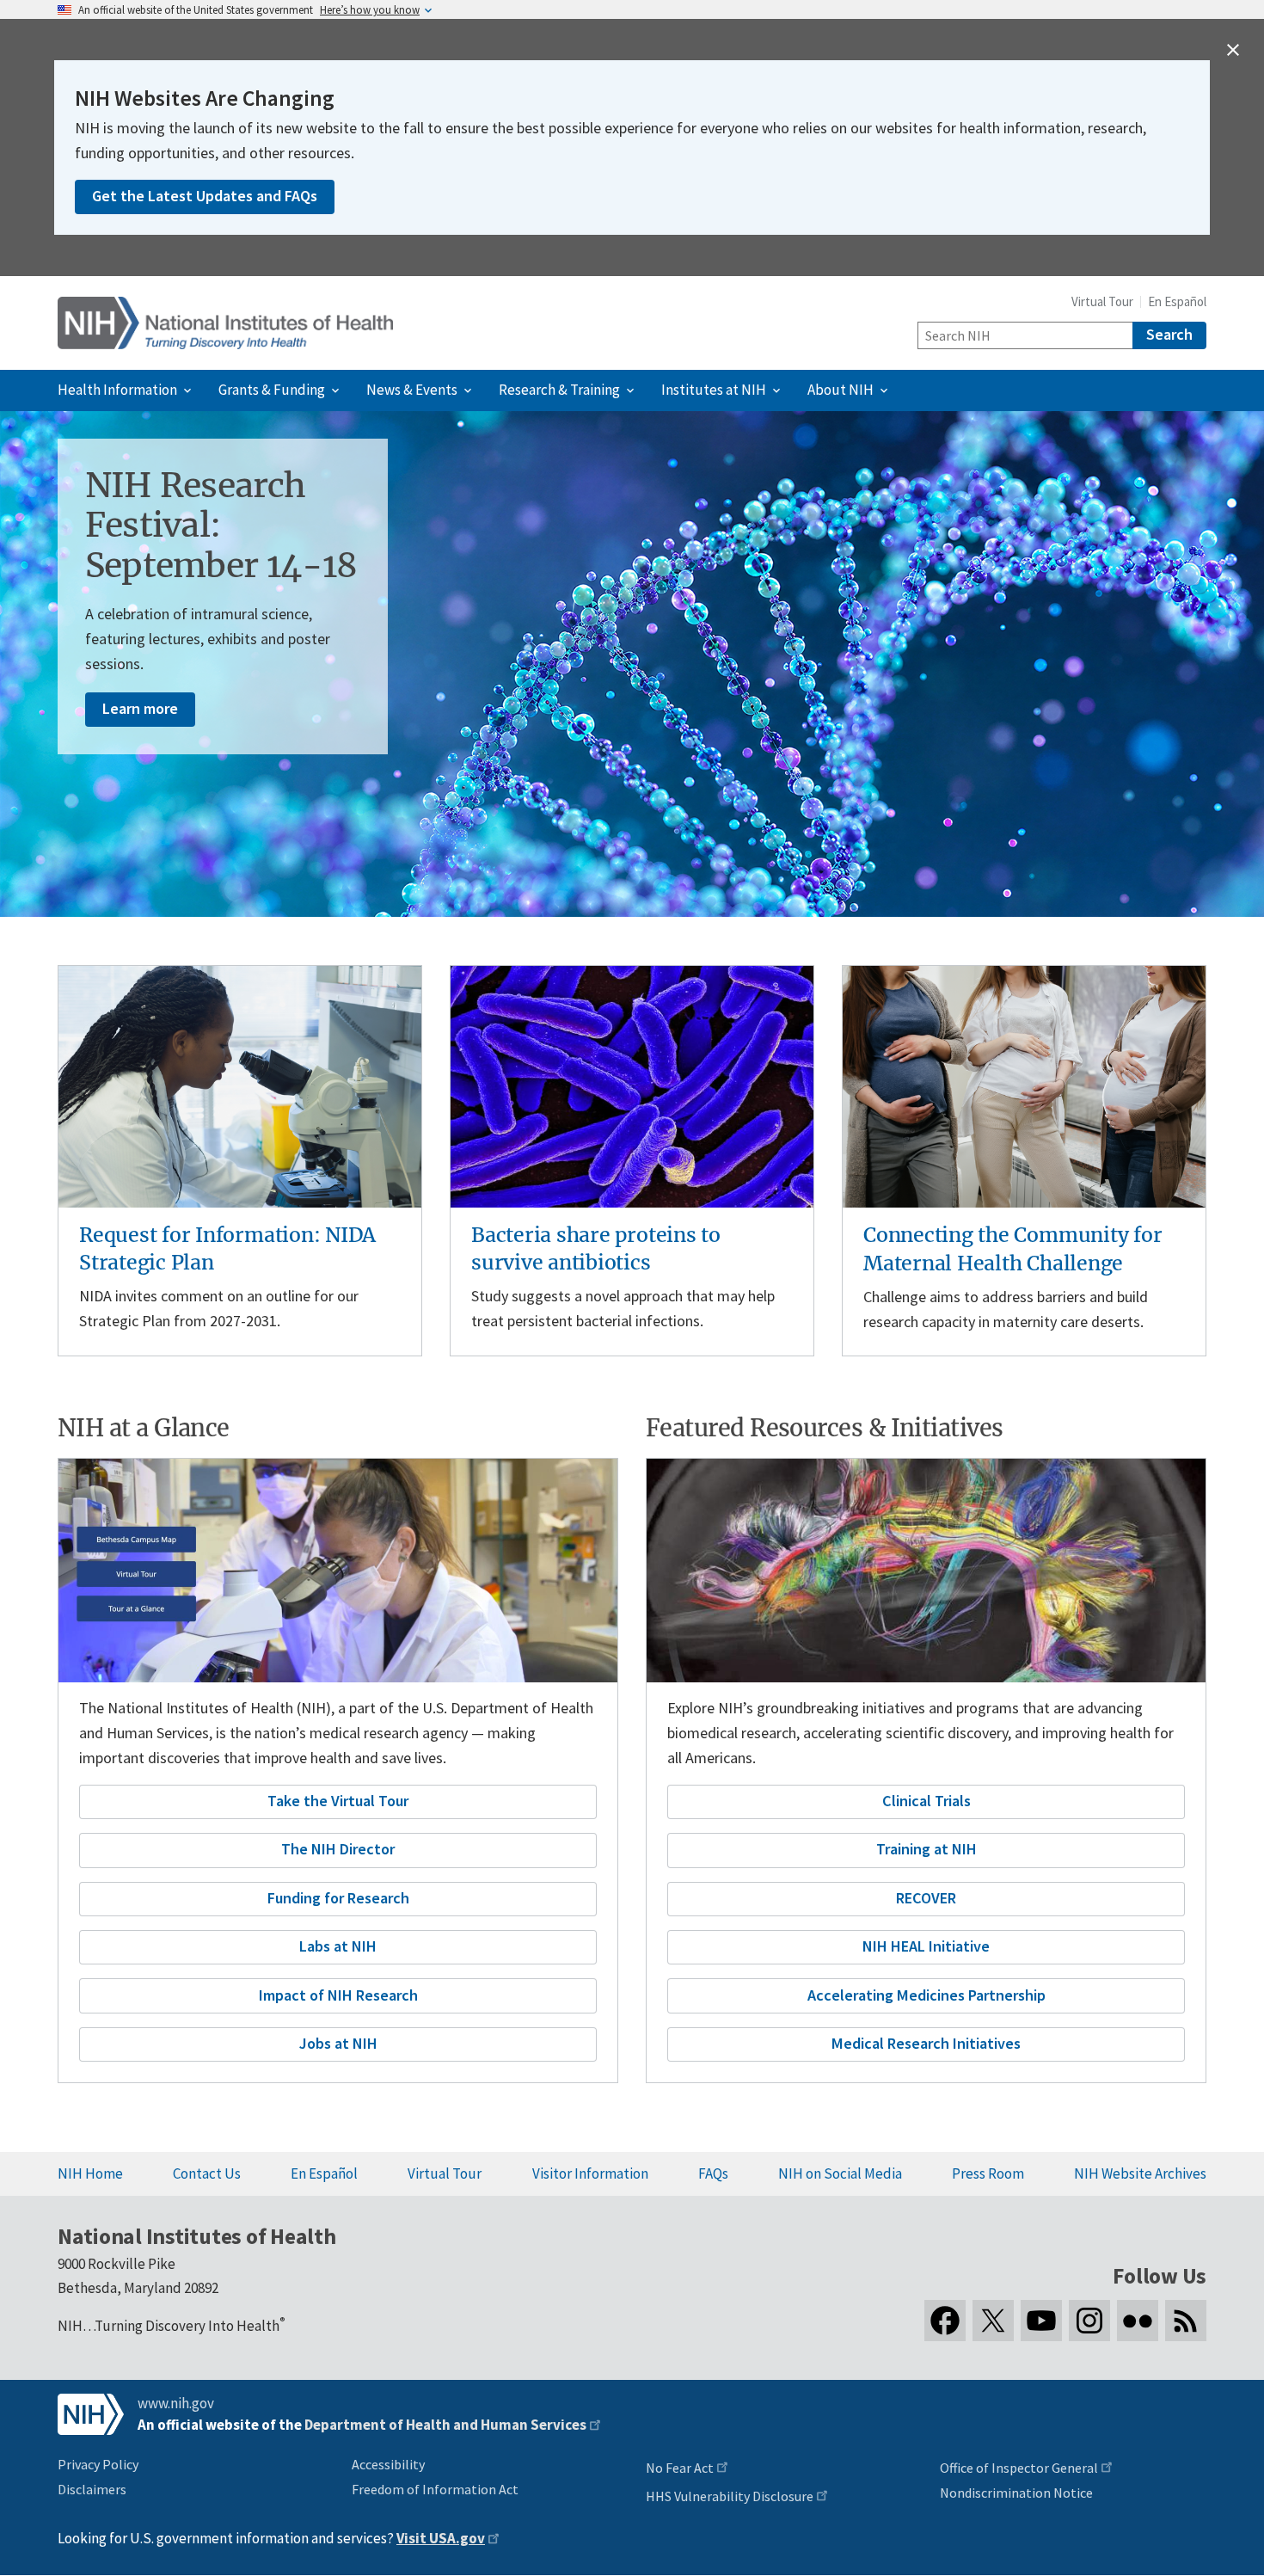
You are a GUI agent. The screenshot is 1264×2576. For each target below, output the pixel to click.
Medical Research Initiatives (926, 2043)
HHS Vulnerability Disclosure (730, 2496)
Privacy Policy (98, 2464)
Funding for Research (338, 1898)
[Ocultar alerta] (1233, 50)
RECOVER (926, 1898)
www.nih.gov (176, 2403)
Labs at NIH (338, 1946)
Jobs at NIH (338, 2043)
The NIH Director (338, 1849)
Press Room (988, 2173)
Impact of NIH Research (338, 1995)
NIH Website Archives (1140, 2173)
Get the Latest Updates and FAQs (205, 196)
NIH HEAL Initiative (926, 1946)
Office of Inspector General (1019, 2468)
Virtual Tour (1102, 301)
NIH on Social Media (840, 2173)
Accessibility (388, 2464)
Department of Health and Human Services (445, 2425)
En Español (1177, 301)
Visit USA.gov (441, 2538)
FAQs (713, 2173)
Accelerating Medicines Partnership (927, 1995)
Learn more (140, 708)
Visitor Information (590, 2173)
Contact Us (207, 2173)
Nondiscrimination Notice (1016, 2493)
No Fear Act (680, 2468)
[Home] (225, 323)
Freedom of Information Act (435, 2489)
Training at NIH (927, 1849)
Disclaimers (92, 2489)
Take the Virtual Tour (338, 1801)
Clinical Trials (927, 1801)
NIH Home (90, 2173)
